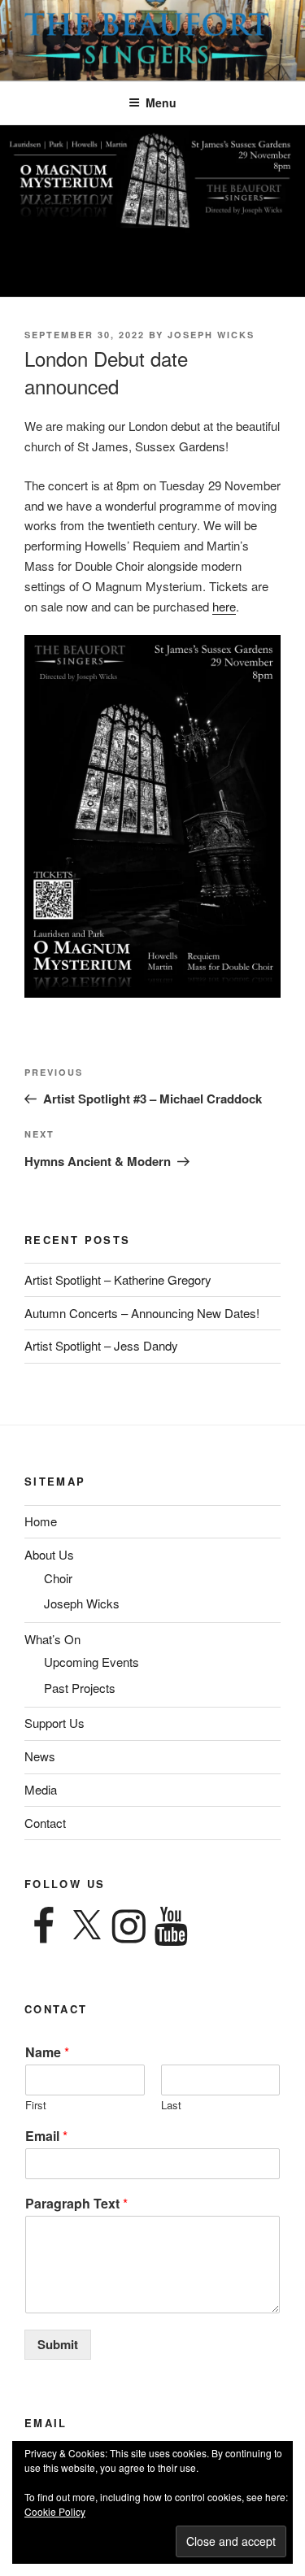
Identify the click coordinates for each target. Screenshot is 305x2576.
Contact (45, 1823)
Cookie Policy (55, 2511)
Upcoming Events (91, 1662)
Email (46, 2137)
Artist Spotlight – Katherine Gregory (118, 1279)
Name (47, 2053)
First (36, 2106)
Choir (58, 1578)
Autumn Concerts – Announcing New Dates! (142, 1313)
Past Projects (80, 1688)
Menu (161, 102)
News (40, 1756)
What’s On (52, 1639)
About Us (49, 1554)
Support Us (54, 1723)
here (224, 606)
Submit (58, 2344)
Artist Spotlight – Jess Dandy (101, 1345)
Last (171, 2106)
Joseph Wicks (211, 335)
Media (41, 1789)
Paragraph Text (76, 2204)
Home (41, 1521)
